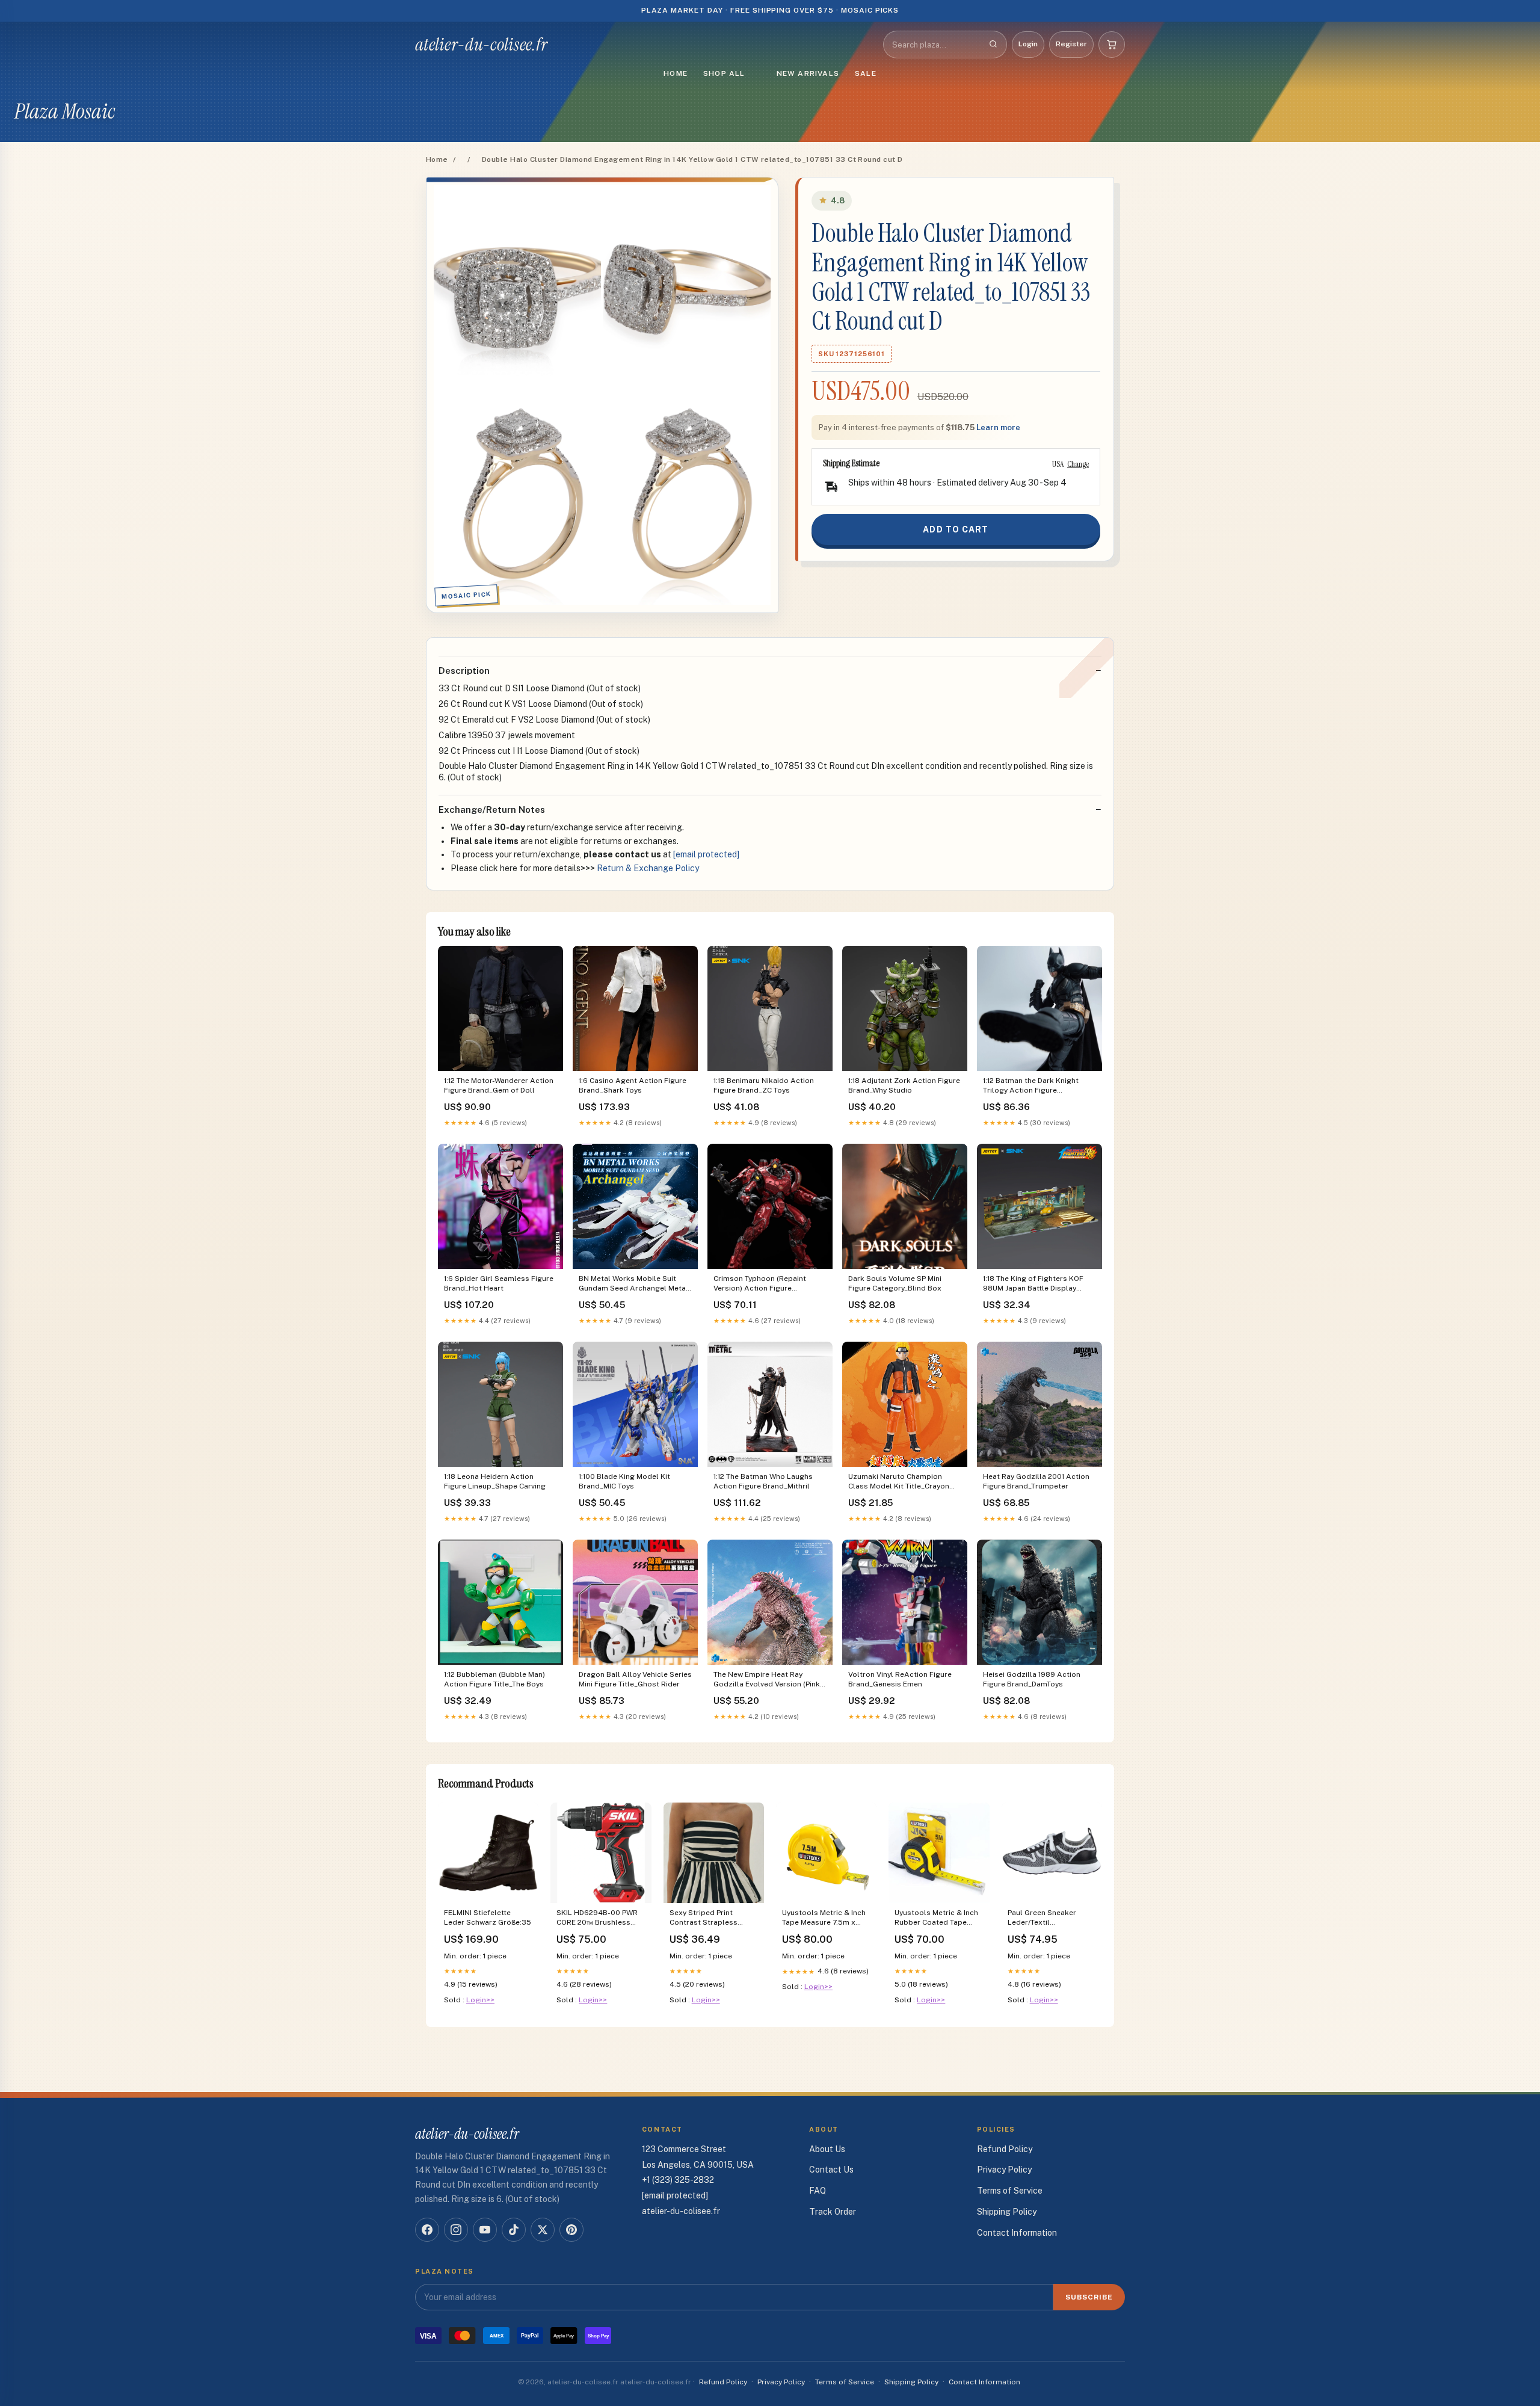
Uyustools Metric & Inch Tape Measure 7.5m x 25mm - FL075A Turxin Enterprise (824, 1918)
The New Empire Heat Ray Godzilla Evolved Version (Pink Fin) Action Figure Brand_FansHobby (767, 1680)
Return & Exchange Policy (648, 868)
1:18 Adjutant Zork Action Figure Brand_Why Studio (904, 1085)
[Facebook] (427, 2230)
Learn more (998, 427)
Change (1078, 464)
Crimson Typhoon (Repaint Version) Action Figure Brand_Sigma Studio (760, 1284)
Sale (866, 73)
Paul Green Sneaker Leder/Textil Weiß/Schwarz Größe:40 (1049, 1918)
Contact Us (831, 2170)
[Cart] (1112, 45)
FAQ (818, 2191)
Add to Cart (956, 529)
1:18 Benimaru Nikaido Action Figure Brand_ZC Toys (764, 1085)
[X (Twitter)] (543, 2230)
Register (1071, 44)
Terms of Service (1010, 2191)
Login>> (480, 2000)
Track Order (833, 2212)
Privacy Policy (1004, 2170)
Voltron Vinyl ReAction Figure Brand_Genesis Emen (900, 1679)
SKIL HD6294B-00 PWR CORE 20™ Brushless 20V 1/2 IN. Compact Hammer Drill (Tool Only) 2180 (599, 1918)
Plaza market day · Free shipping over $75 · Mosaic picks (770, 10)
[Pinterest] (571, 2230)
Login (1028, 44)
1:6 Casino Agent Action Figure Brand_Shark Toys (633, 1085)
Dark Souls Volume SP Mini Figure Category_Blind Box (895, 1283)
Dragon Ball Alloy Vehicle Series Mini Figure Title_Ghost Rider (635, 1679)
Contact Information (1017, 2233)
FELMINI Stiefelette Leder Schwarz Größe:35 (488, 1917)
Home (676, 73)
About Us (827, 2149)
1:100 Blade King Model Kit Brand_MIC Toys (624, 1481)
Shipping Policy (1007, 2212)
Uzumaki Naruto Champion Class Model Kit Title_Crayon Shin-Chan (899, 1482)
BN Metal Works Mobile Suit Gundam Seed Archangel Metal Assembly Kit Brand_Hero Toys (633, 1284)
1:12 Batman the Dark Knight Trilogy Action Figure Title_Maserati (1031, 1086)
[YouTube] (485, 2230)
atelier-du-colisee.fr (481, 45)
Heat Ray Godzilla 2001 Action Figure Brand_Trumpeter (1036, 1481)
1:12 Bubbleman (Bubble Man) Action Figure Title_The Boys (494, 1679)
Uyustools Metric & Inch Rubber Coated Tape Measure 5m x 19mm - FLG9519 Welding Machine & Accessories (936, 1918)
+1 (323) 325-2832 (678, 2180)
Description (464, 671)
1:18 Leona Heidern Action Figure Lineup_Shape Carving (495, 1481)
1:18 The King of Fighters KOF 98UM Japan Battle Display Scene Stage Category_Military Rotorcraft (1037, 1284)
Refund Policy (1005, 2149)
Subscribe (1089, 2297)
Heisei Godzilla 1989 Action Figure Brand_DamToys (1032, 1679)
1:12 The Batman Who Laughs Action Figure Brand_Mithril (763, 1481)
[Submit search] (993, 45)
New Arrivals (808, 73)
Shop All (724, 73)
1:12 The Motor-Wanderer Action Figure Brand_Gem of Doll (499, 1085)
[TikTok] (514, 2230)
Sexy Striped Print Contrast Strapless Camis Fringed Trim (704, 1918)
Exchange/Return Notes (492, 810)
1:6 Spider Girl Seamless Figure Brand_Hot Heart (499, 1283)
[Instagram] (456, 2230)
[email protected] (706, 854)
